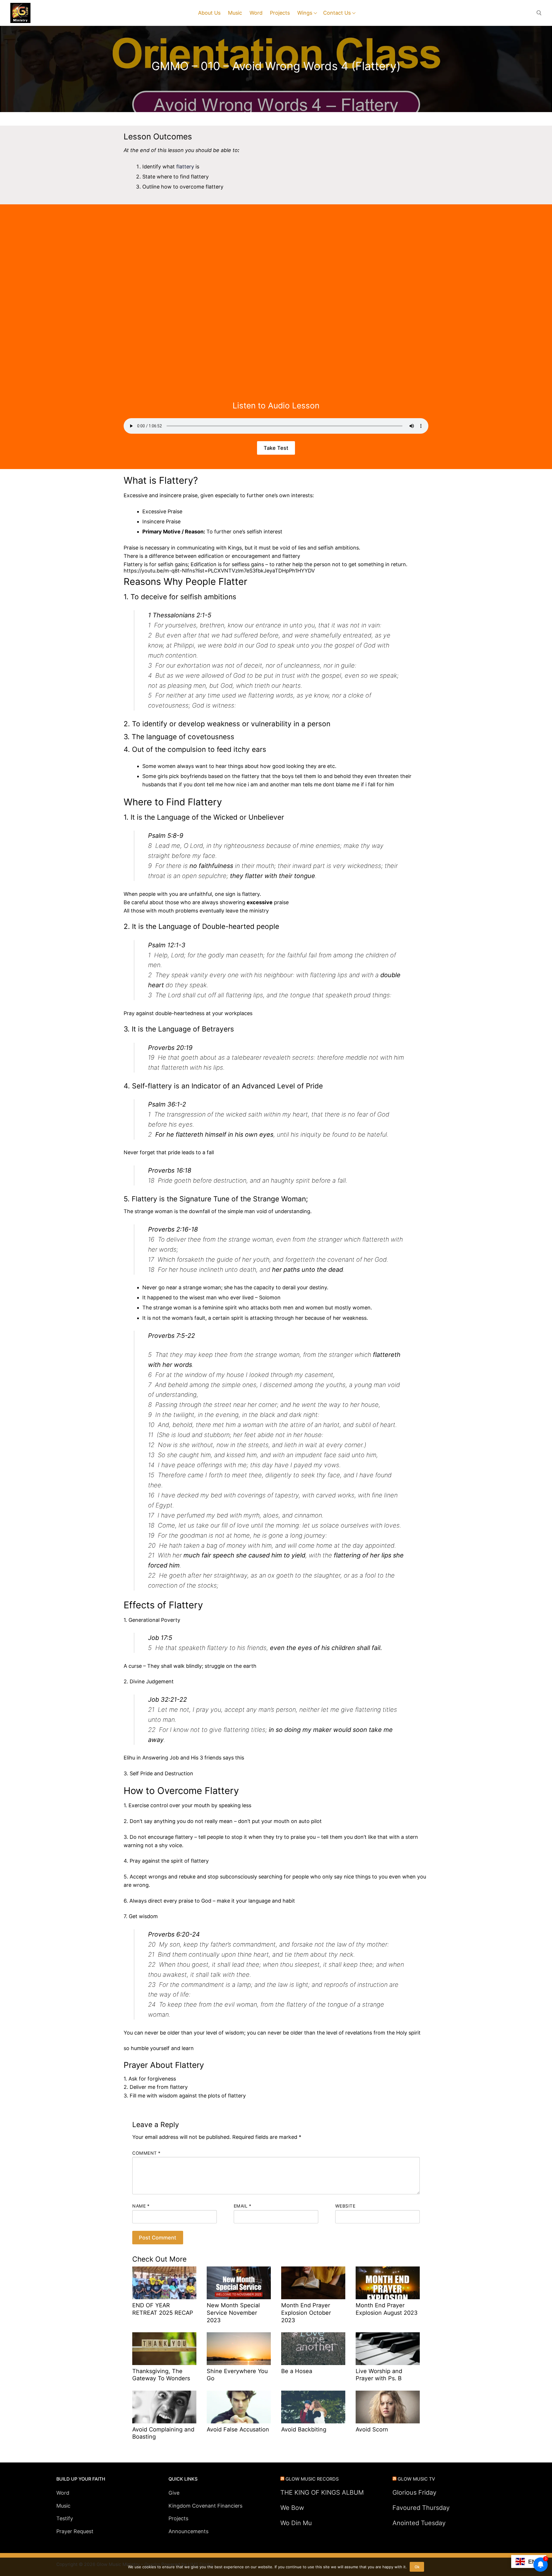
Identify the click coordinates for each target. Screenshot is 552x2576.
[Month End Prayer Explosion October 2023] (313, 2283)
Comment (146, 2153)
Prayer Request (75, 2531)
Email (243, 2206)
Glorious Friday (414, 2492)
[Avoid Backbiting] (313, 2407)
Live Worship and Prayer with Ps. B (379, 2375)
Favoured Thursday (421, 2508)
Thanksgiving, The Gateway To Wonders (161, 2375)
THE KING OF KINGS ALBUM (322, 2492)
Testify (65, 2518)
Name (141, 2206)
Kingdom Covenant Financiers (205, 2506)
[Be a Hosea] (313, 2349)
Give (174, 2493)
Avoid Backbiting (304, 2429)
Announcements (188, 2531)
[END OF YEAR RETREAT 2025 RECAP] (164, 2283)
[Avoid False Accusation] (239, 2407)
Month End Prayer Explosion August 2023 (387, 2309)
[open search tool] (539, 13)
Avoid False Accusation (238, 2429)
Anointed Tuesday (419, 2523)
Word (63, 2493)
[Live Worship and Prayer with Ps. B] (388, 2349)
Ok (417, 2567)
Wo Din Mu (296, 2523)
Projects (178, 2518)
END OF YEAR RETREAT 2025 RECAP (163, 2309)
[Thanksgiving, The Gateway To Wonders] (164, 2349)
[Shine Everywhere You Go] (239, 2349)
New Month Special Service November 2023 (233, 2313)
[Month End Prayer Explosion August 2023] (388, 2283)
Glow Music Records (312, 2479)
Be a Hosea (297, 2371)
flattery (185, 167)
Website (345, 2206)
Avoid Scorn (372, 2429)
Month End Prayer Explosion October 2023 (306, 2313)
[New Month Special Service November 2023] (239, 2283)
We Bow (292, 2508)
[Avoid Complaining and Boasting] (164, 2407)
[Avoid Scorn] (388, 2407)
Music (63, 2506)
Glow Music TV (416, 2479)
